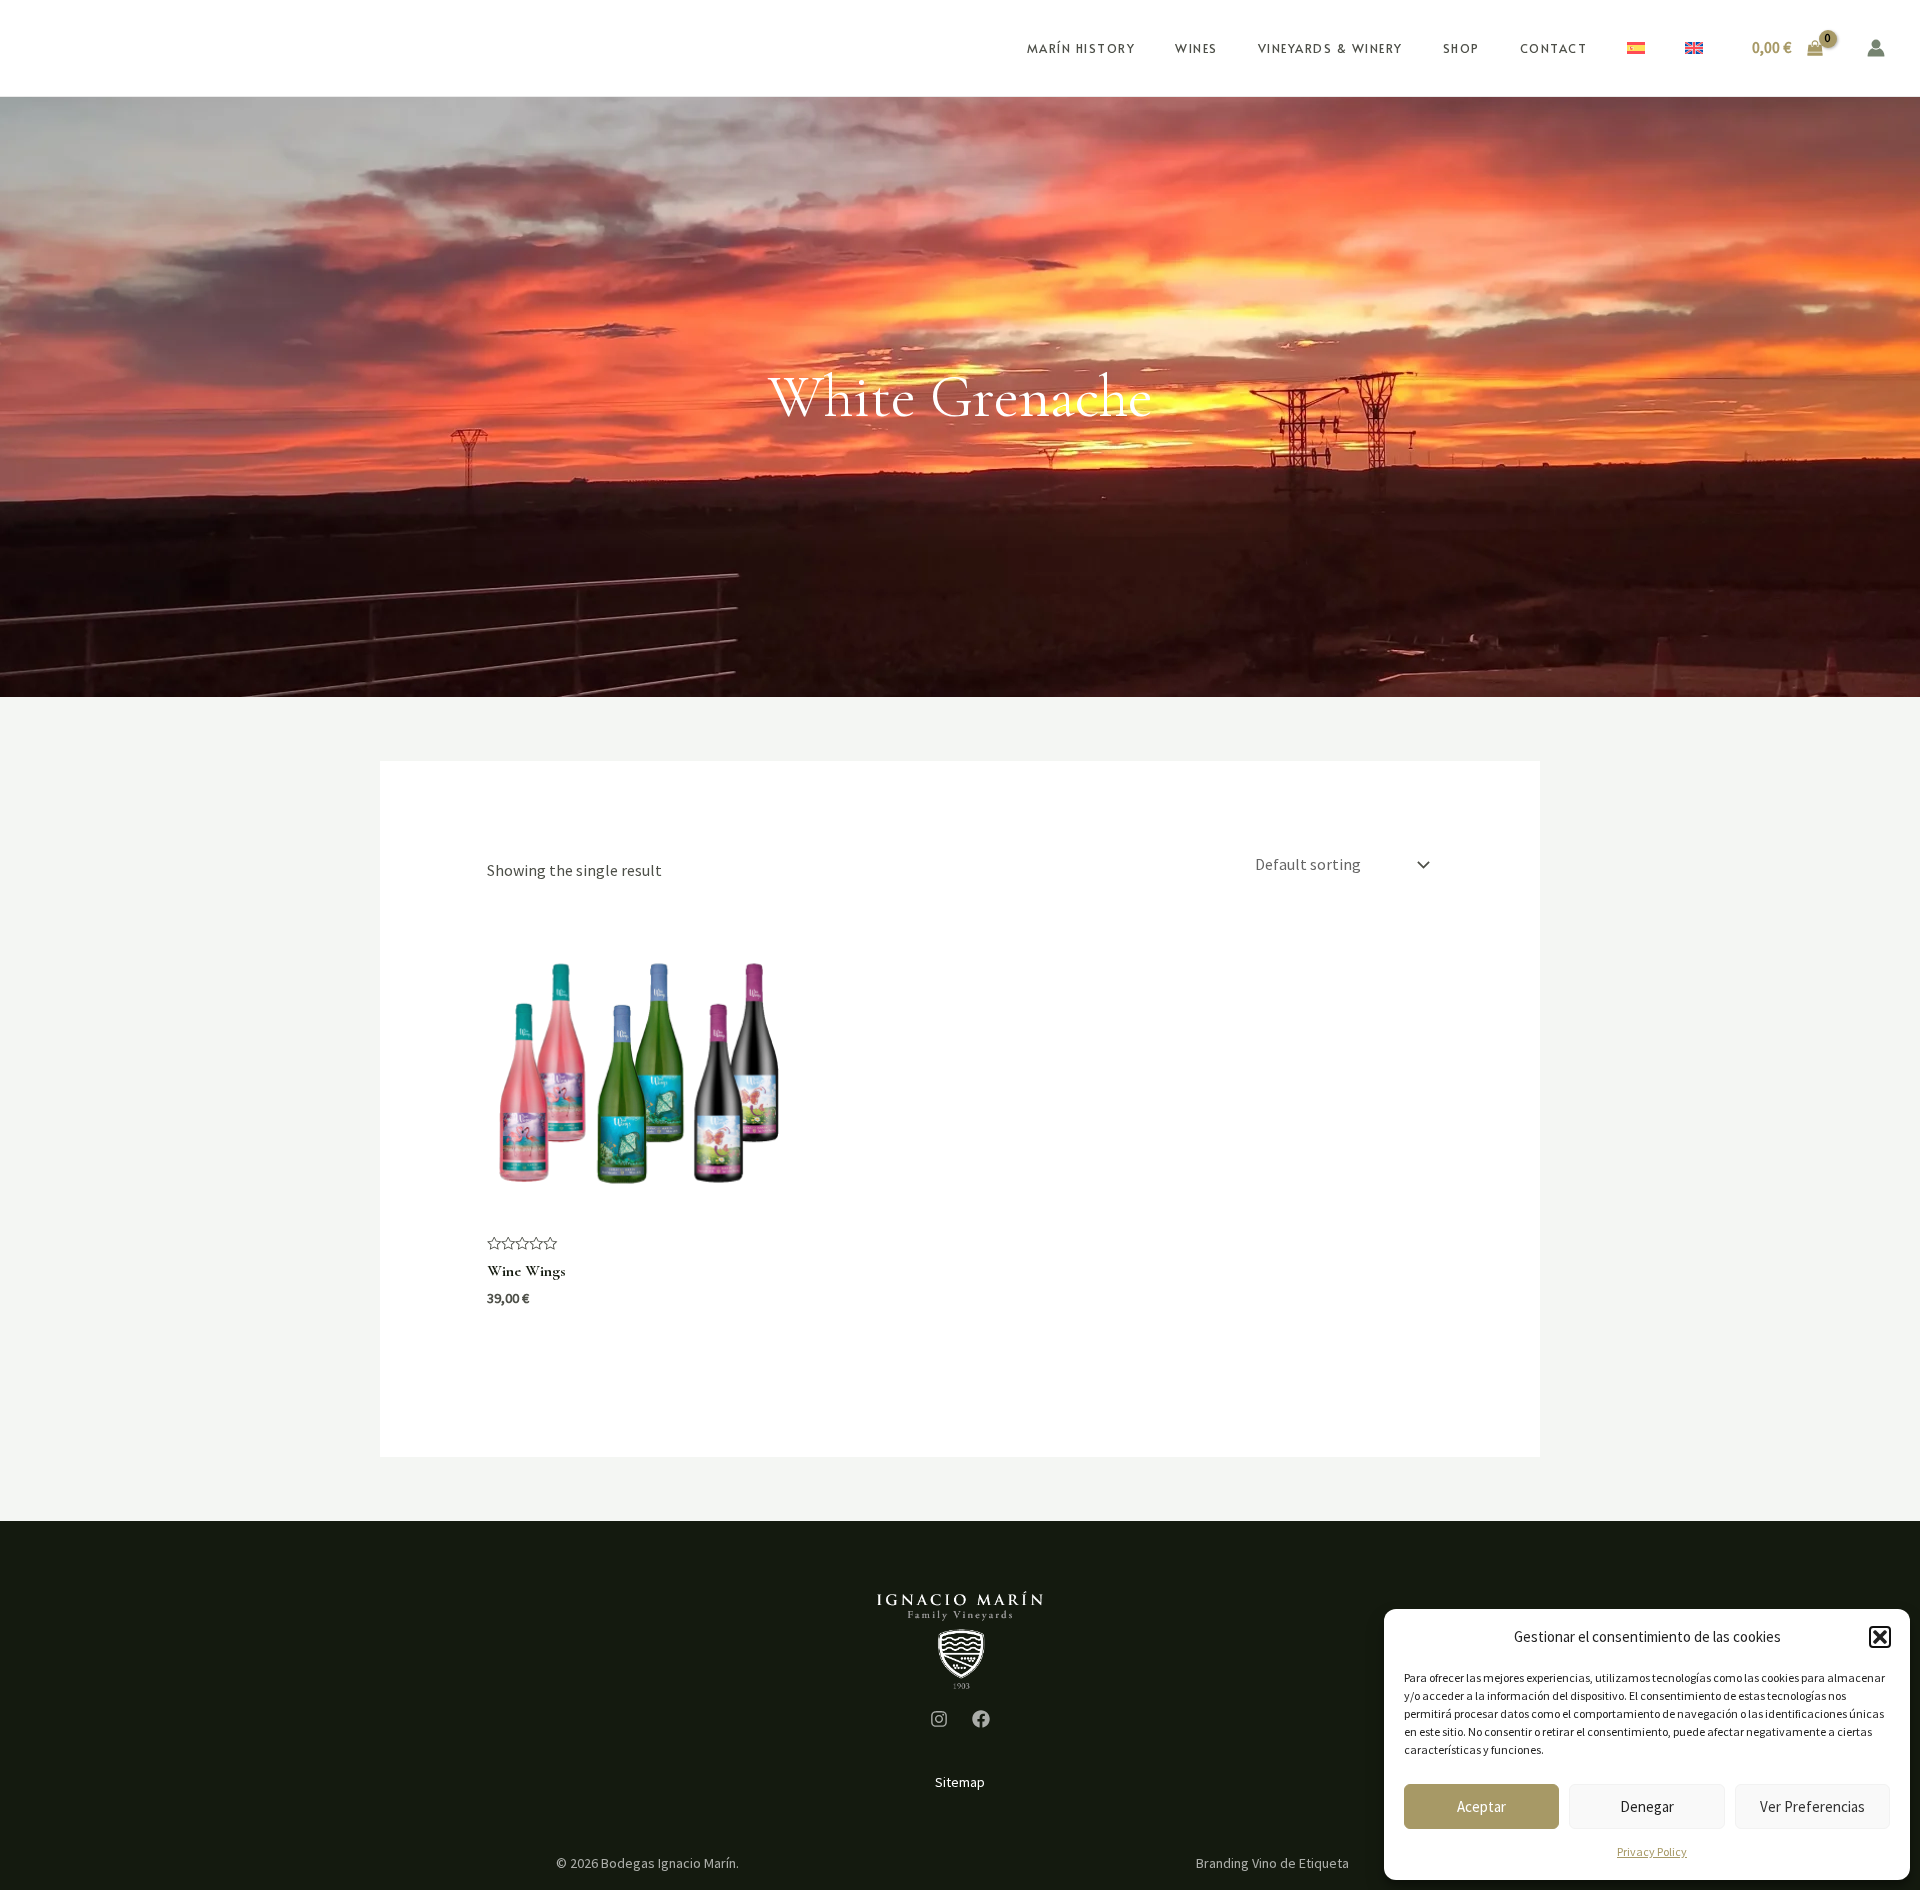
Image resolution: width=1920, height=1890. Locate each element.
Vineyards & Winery (1330, 48)
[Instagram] (939, 1719)
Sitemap (960, 1782)
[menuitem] (1636, 48)
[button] (1880, 1637)
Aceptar (1481, 1806)
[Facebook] (981, 1719)
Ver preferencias (1812, 1806)
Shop (1461, 48)
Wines (1196, 48)
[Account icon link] (1876, 48)
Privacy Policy (1652, 1851)
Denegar (1647, 1806)
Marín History (1081, 48)
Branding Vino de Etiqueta (1272, 1863)
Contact (1554, 48)
